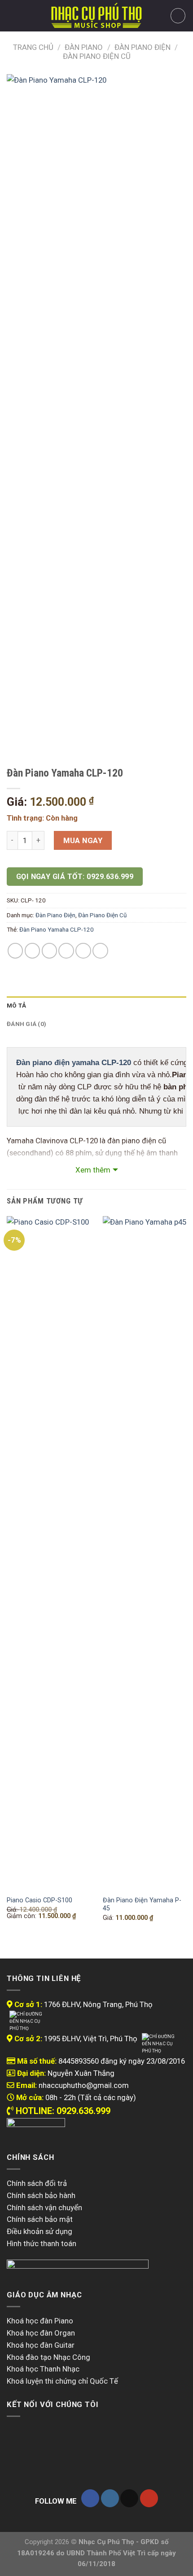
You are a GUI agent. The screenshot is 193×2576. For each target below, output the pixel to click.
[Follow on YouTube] (149, 2498)
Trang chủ (33, 47)
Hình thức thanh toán (42, 2243)
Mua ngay (83, 840)
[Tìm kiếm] (28, 16)
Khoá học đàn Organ (41, 2333)
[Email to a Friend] (66, 951)
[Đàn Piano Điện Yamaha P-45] (145, 1553)
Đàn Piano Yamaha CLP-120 (57, 930)
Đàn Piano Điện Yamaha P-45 (142, 1904)
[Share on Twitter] (50, 951)
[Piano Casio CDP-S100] (49, 1553)
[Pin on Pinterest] (83, 951)
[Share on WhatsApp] (15, 951)
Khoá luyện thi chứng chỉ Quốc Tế (62, 2381)
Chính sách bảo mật (40, 2219)
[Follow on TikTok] (129, 2498)
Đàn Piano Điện (143, 47)
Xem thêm (93, 1170)
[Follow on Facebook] (90, 2498)
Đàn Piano (84, 47)
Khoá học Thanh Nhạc (43, 2369)
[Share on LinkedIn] (100, 951)
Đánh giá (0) (26, 1024)
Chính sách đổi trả (37, 2183)
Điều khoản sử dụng (39, 2231)
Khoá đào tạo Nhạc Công (48, 2357)
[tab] (96, 1006)
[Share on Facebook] (33, 951)
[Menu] (13, 16)
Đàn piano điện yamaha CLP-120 (74, 1063)
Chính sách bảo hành (41, 2195)
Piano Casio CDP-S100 (39, 1900)
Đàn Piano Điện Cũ (97, 56)
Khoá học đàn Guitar (41, 2345)
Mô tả (16, 1006)
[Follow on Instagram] (110, 2498)
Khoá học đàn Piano (40, 2321)
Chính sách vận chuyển (44, 2207)
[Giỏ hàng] (178, 16)
